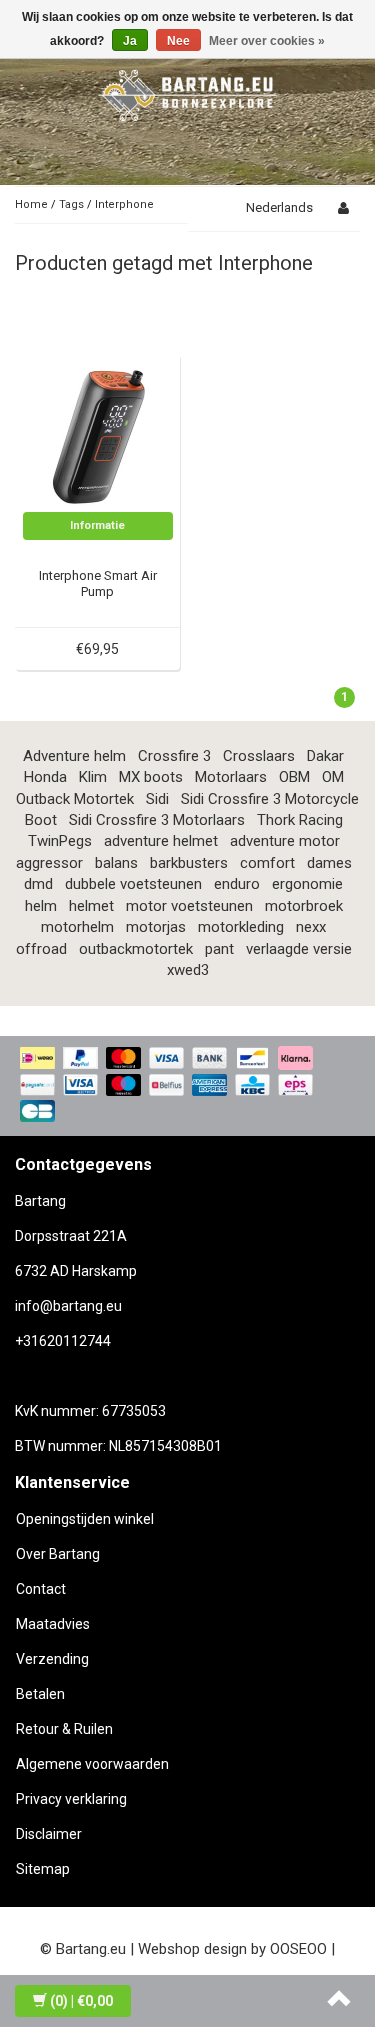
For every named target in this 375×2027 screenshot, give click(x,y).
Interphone (124, 204)
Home (31, 204)
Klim (93, 777)
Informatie (97, 525)
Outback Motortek (75, 799)
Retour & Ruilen (64, 1729)
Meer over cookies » (267, 41)
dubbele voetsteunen (133, 884)
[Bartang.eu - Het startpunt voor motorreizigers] (188, 92)
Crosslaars (259, 756)
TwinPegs (60, 841)
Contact (41, 1589)
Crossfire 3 (174, 756)
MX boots (151, 777)
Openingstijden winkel (85, 1519)
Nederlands (279, 207)
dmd (38, 884)
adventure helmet (161, 841)
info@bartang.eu (68, 1306)
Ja (130, 41)
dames (329, 863)
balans (116, 863)
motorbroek (304, 906)
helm (41, 906)
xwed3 (188, 970)
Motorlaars (231, 777)
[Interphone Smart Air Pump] (98, 436)
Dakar (325, 756)
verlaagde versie (299, 949)
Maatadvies (53, 1624)
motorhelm (77, 927)
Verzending (52, 1659)
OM (333, 777)
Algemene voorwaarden (92, 1764)
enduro (237, 884)
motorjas (156, 927)
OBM (294, 777)
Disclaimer (49, 1834)
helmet (91, 906)
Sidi (157, 799)
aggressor (49, 863)
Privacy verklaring (71, 1799)
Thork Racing (300, 820)
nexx (311, 927)
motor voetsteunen (189, 906)
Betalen (40, 1694)
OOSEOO (298, 1949)
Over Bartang (58, 1554)
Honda (45, 777)
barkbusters (189, 863)
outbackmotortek (136, 949)
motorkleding (241, 927)
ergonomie (307, 884)
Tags (71, 204)
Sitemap (43, 1869)
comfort (267, 863)
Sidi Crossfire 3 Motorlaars (157, 820)
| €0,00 (81, 2001)
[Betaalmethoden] (187, 1086)
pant (219, 949)
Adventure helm (74, 756)
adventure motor (285, 841)
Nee (178, 41)
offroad (41, 949)
